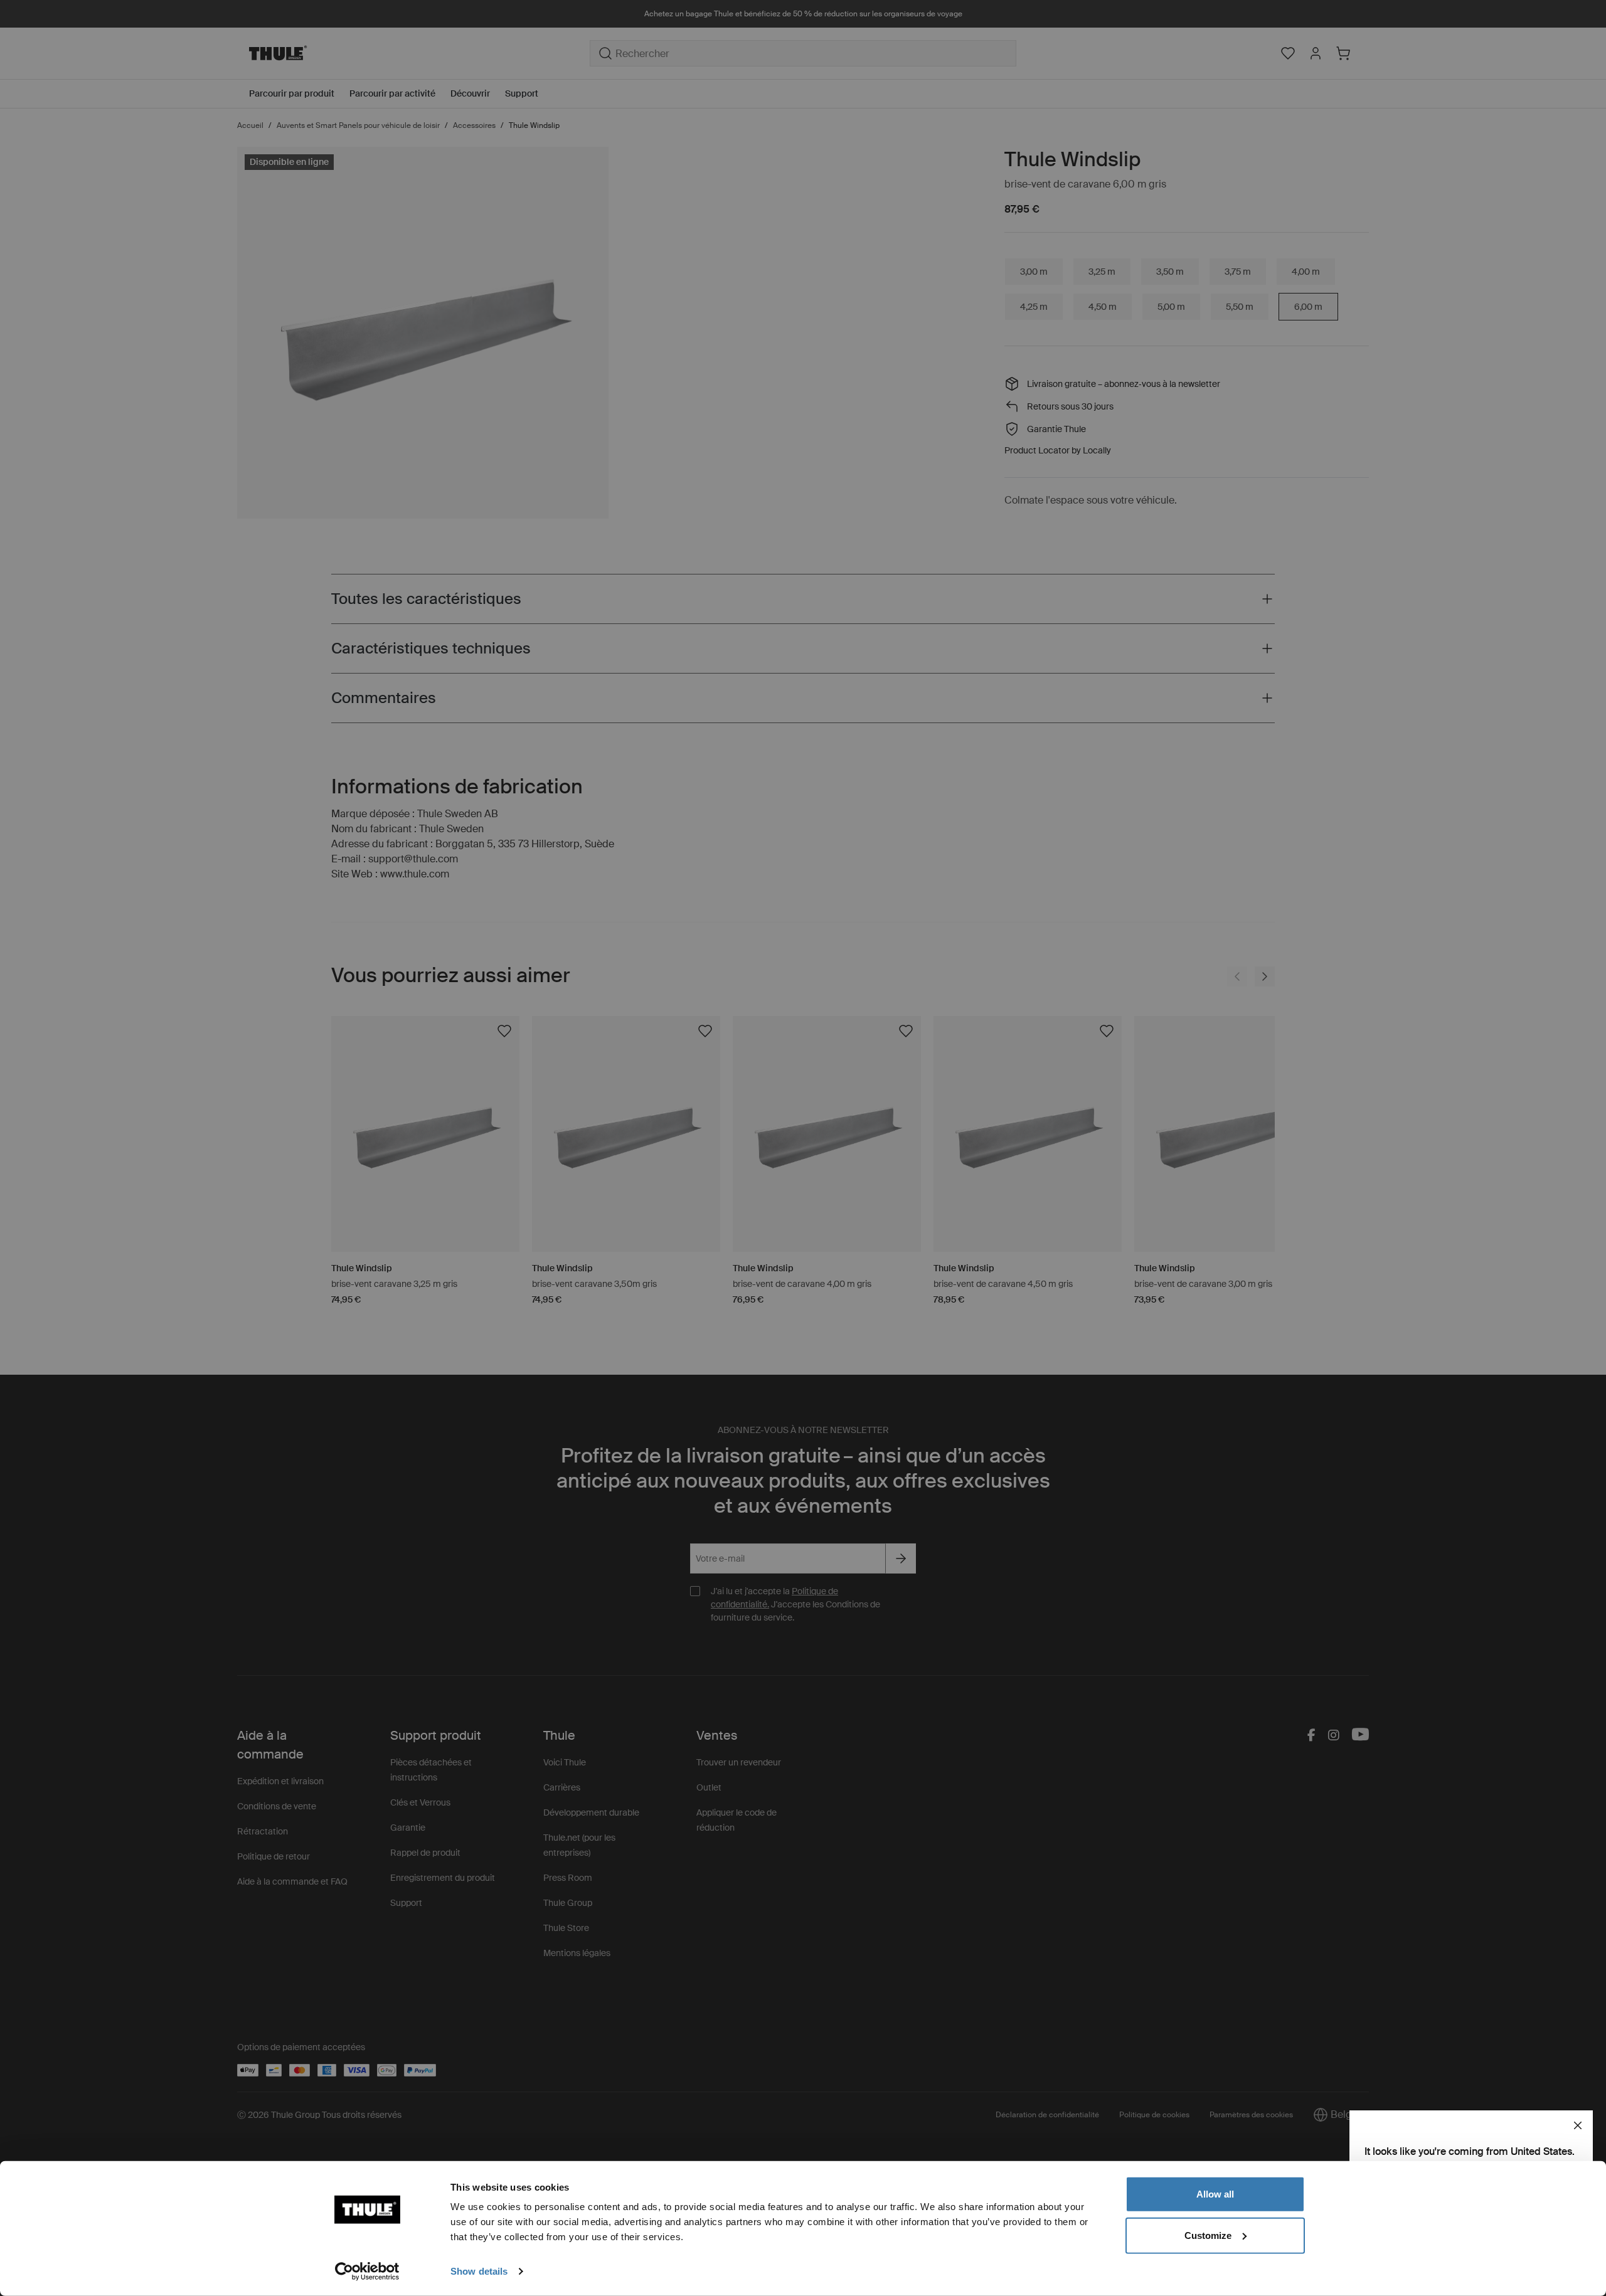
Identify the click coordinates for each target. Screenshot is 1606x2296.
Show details (479, 2271)
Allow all (1215, 2194)
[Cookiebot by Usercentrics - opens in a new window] (367, 2272)
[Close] (1578, 2125)
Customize (1208, 2235)
